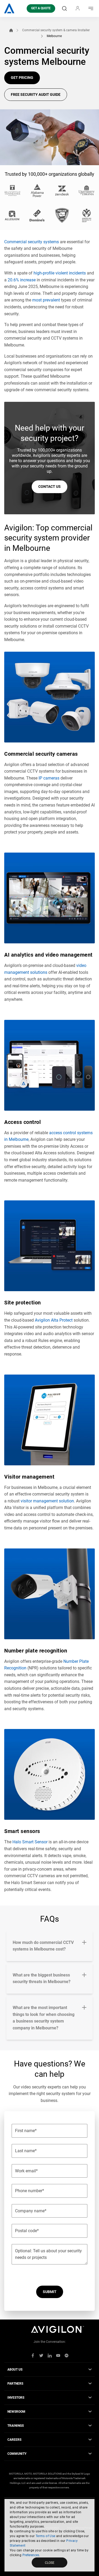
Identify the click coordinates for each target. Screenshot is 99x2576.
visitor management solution (47, 1501)
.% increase (22, 280)
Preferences (31, 2555)
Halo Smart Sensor (30, 1842)
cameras (49, 778)
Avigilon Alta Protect (54, 1320)
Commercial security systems (32, 242)
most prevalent (46, 300)
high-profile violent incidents (60, 273)
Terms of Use (46, 2536)
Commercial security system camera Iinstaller (56, 30)
